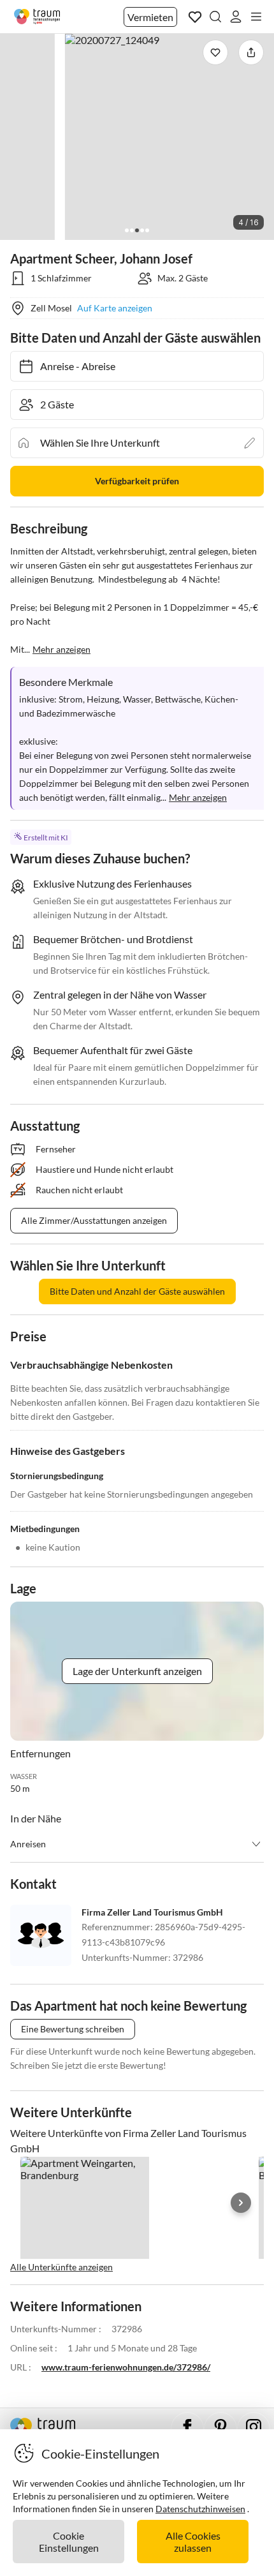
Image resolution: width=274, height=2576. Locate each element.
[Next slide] (241, 2203)
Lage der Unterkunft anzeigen (137, 1671)
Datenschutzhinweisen (200, 2509)
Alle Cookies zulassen (193, 2542)
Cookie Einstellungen (69, 2542)
